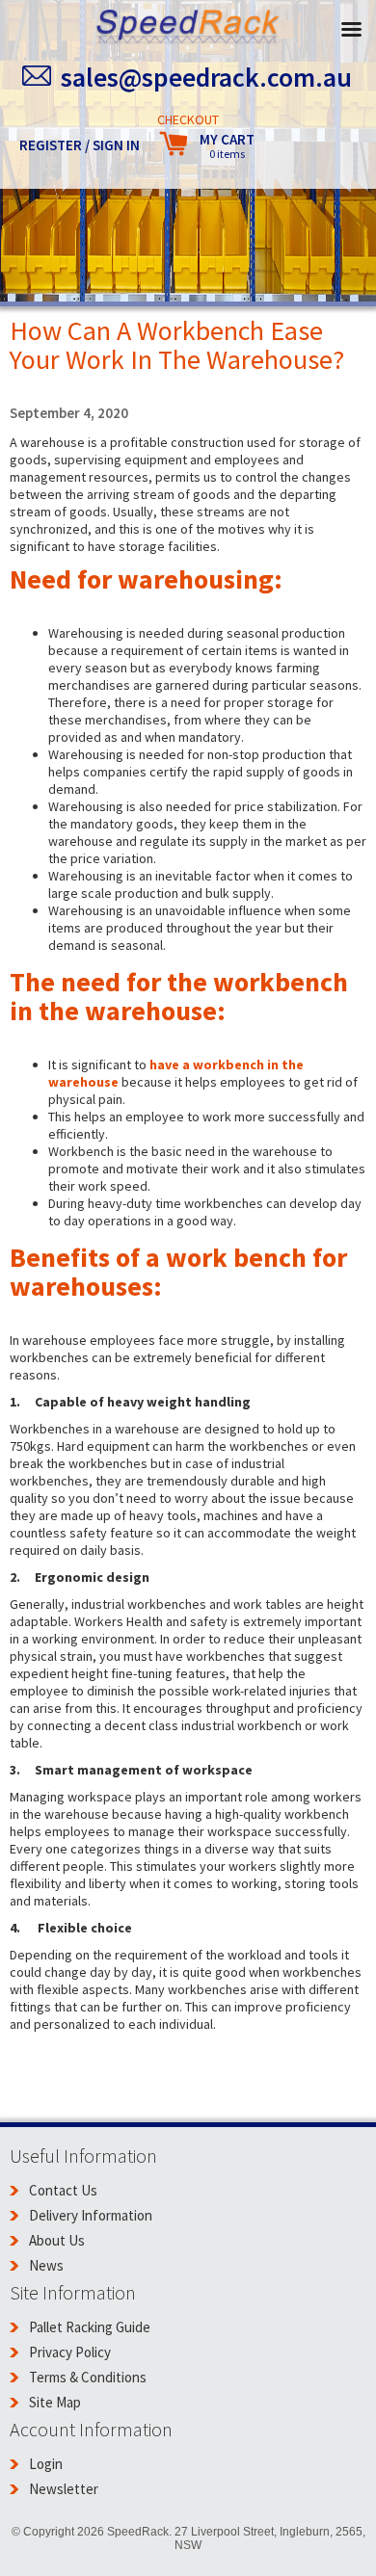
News (46, 2265)
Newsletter (64, 2489)
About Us (57, 2240)
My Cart (227, 146)
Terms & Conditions (88, 2377)
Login (46, 2464)
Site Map (55, 2402)
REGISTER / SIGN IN (80, 145)
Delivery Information (91, 2215)
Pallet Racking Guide (90, 2327)
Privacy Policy (70, 2352)
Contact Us (63, 2190)
